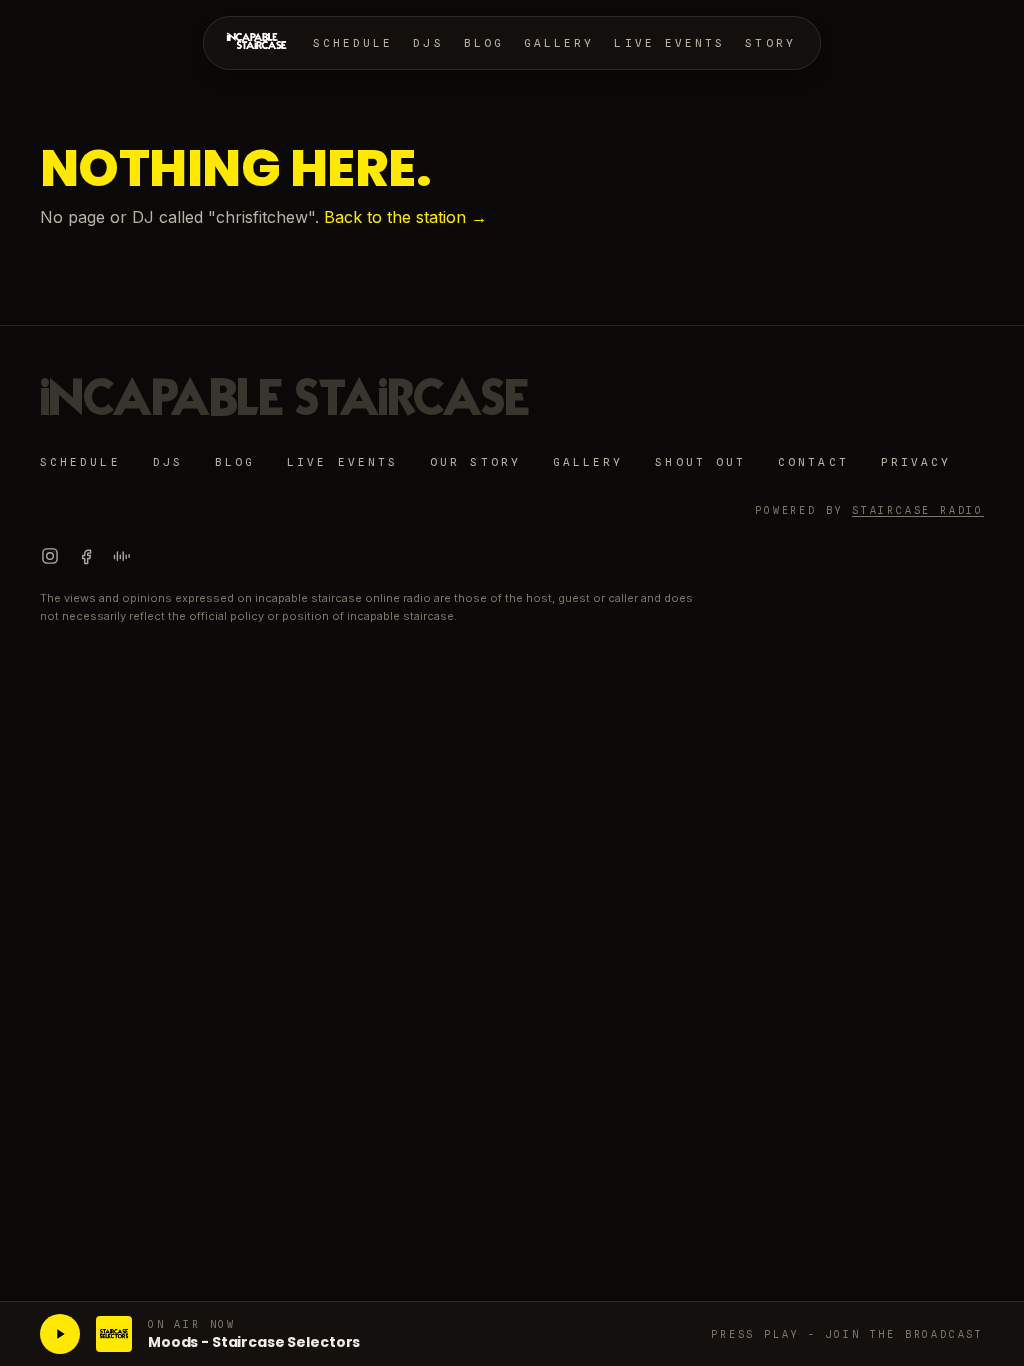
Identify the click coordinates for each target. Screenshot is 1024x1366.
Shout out (700, 462)
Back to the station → (405, 217)
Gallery (559, 43)
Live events (669, 43)
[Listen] (60, 1334)
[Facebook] (86, 556)
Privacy (916, 462)
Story (770, 43)
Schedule (353, 43)
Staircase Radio (918, 510)
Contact (813, 462)
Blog (484, 43)
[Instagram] (50, 556)
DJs (428, 43)
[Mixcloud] (122, 556)
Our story (475, 462)
